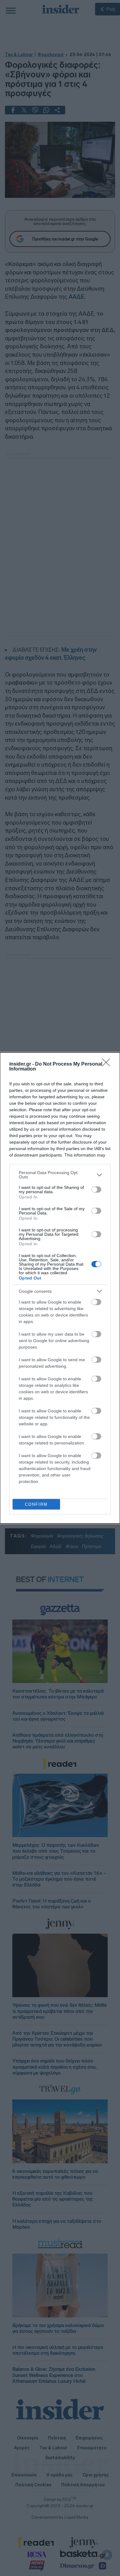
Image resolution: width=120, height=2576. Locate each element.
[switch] (96, 1190)
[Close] (108, 1064)
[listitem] (60, 1175)
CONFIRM (36, 1504)
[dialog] (60, 1288)
